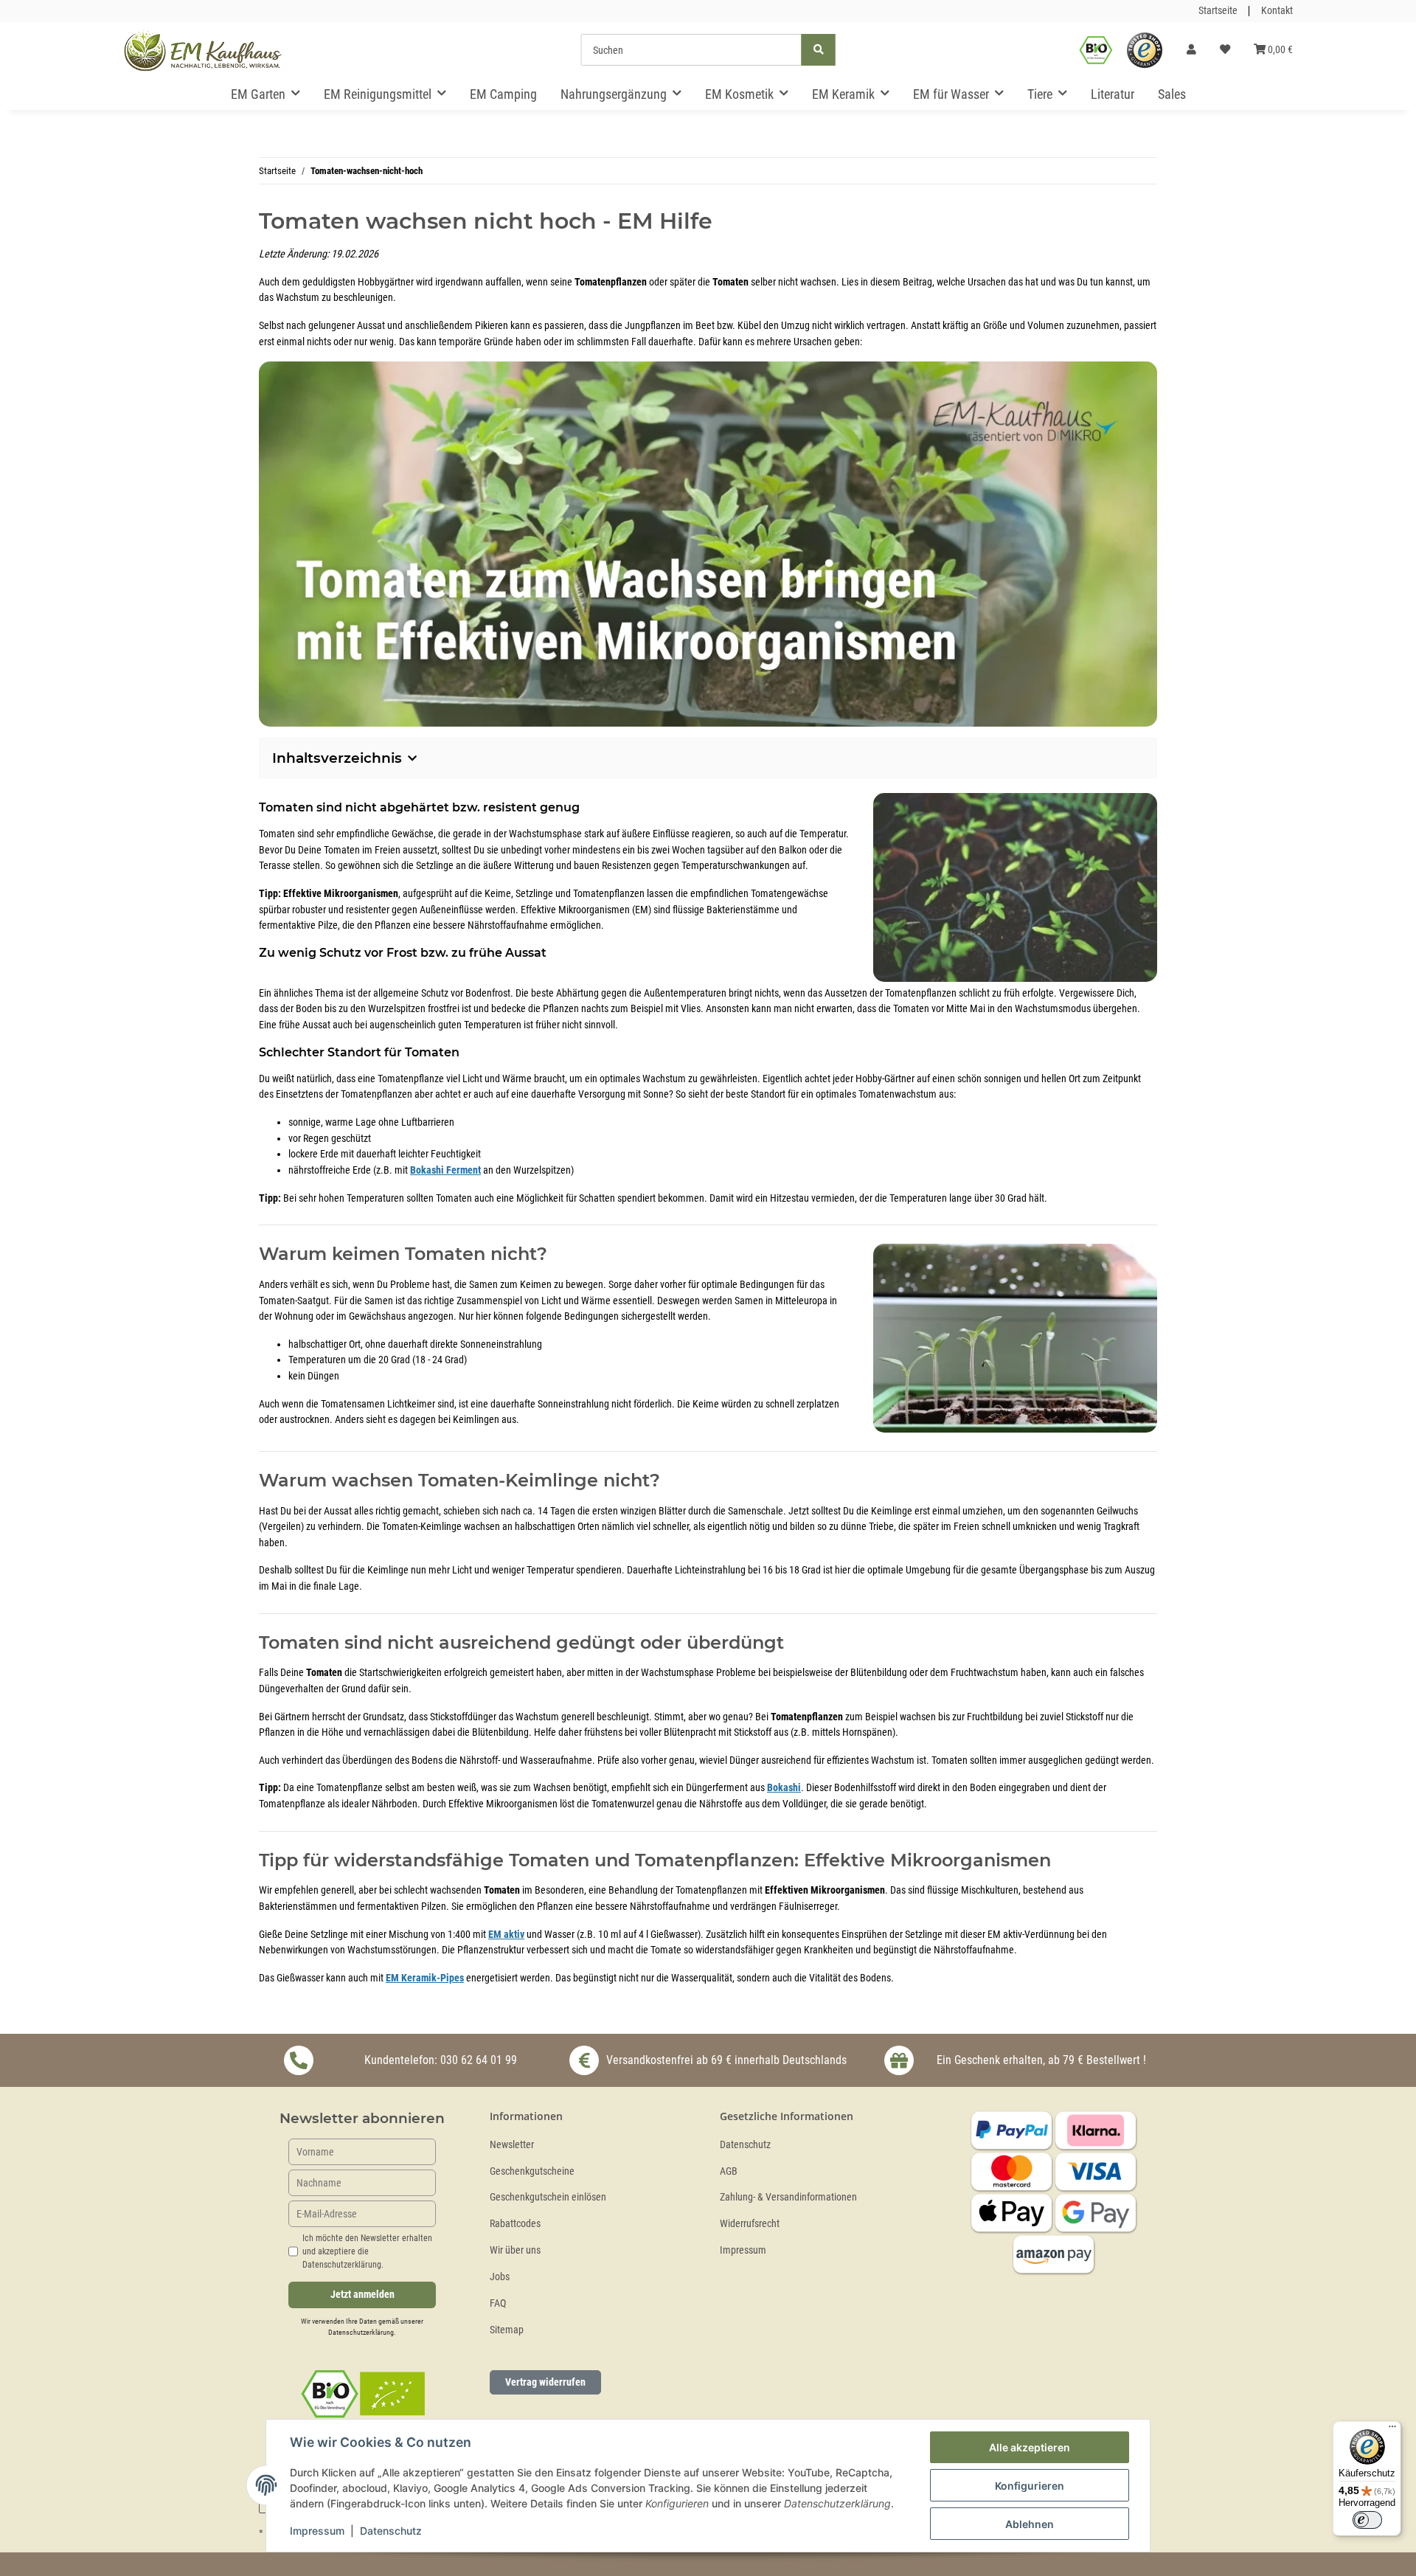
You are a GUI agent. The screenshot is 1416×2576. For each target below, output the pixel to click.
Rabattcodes (515, 2224)
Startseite (1218, 11)
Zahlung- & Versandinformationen (788, 2197)
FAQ (498, 2303)
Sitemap (507, 2330)
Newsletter (512, 2145)
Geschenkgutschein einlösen (548, 2197)
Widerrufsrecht (750, 2224)
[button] (1191, 50)
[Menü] (1392, 2430)
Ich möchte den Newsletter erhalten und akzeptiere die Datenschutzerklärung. (367, 2251)
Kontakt (1277, 11)
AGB (729, 2171)
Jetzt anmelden (362, 2295)
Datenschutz (745, 2145)
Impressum (743, 2250)
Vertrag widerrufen (545, 2382)
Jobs (500, 2277)
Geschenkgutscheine (532, 2171)
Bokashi (784, 1788)
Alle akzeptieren (1030, 2447)
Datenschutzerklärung (361, 2332)
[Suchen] (819, 50)
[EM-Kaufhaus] (203, 50)
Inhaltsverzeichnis (337, 758)
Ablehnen (1030, 2524)
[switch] (1367, 2520)
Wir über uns (515, 2250)
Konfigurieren (1030, 2486)
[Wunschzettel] (1225, 50)
